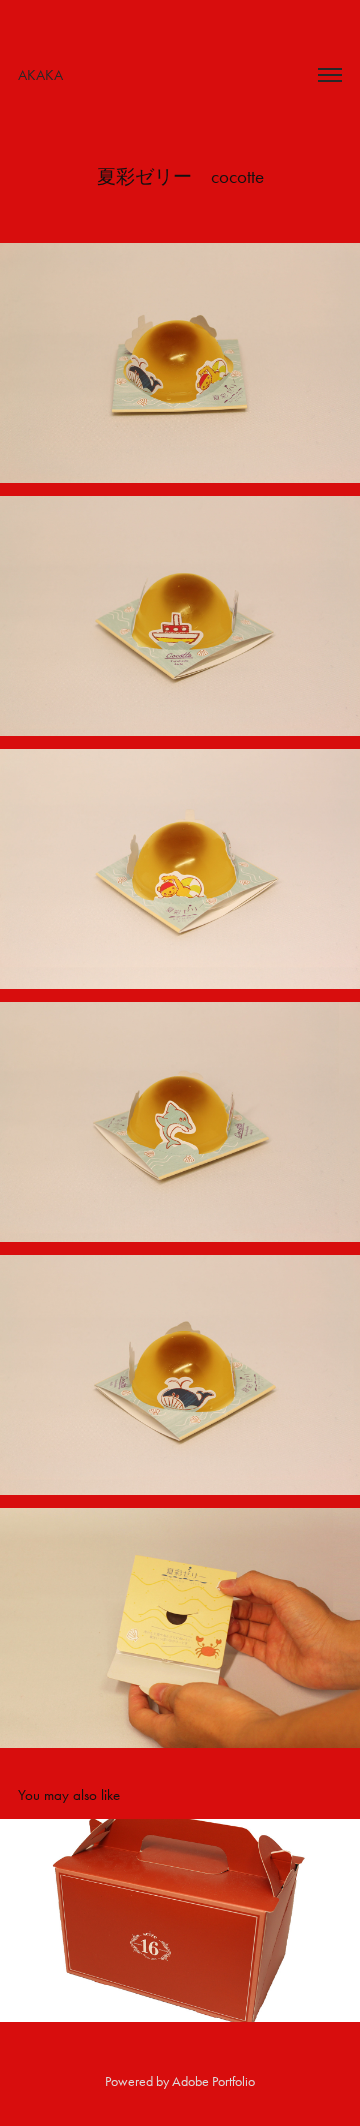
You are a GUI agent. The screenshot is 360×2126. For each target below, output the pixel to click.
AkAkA (40, 75)
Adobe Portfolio (213, 2081)
